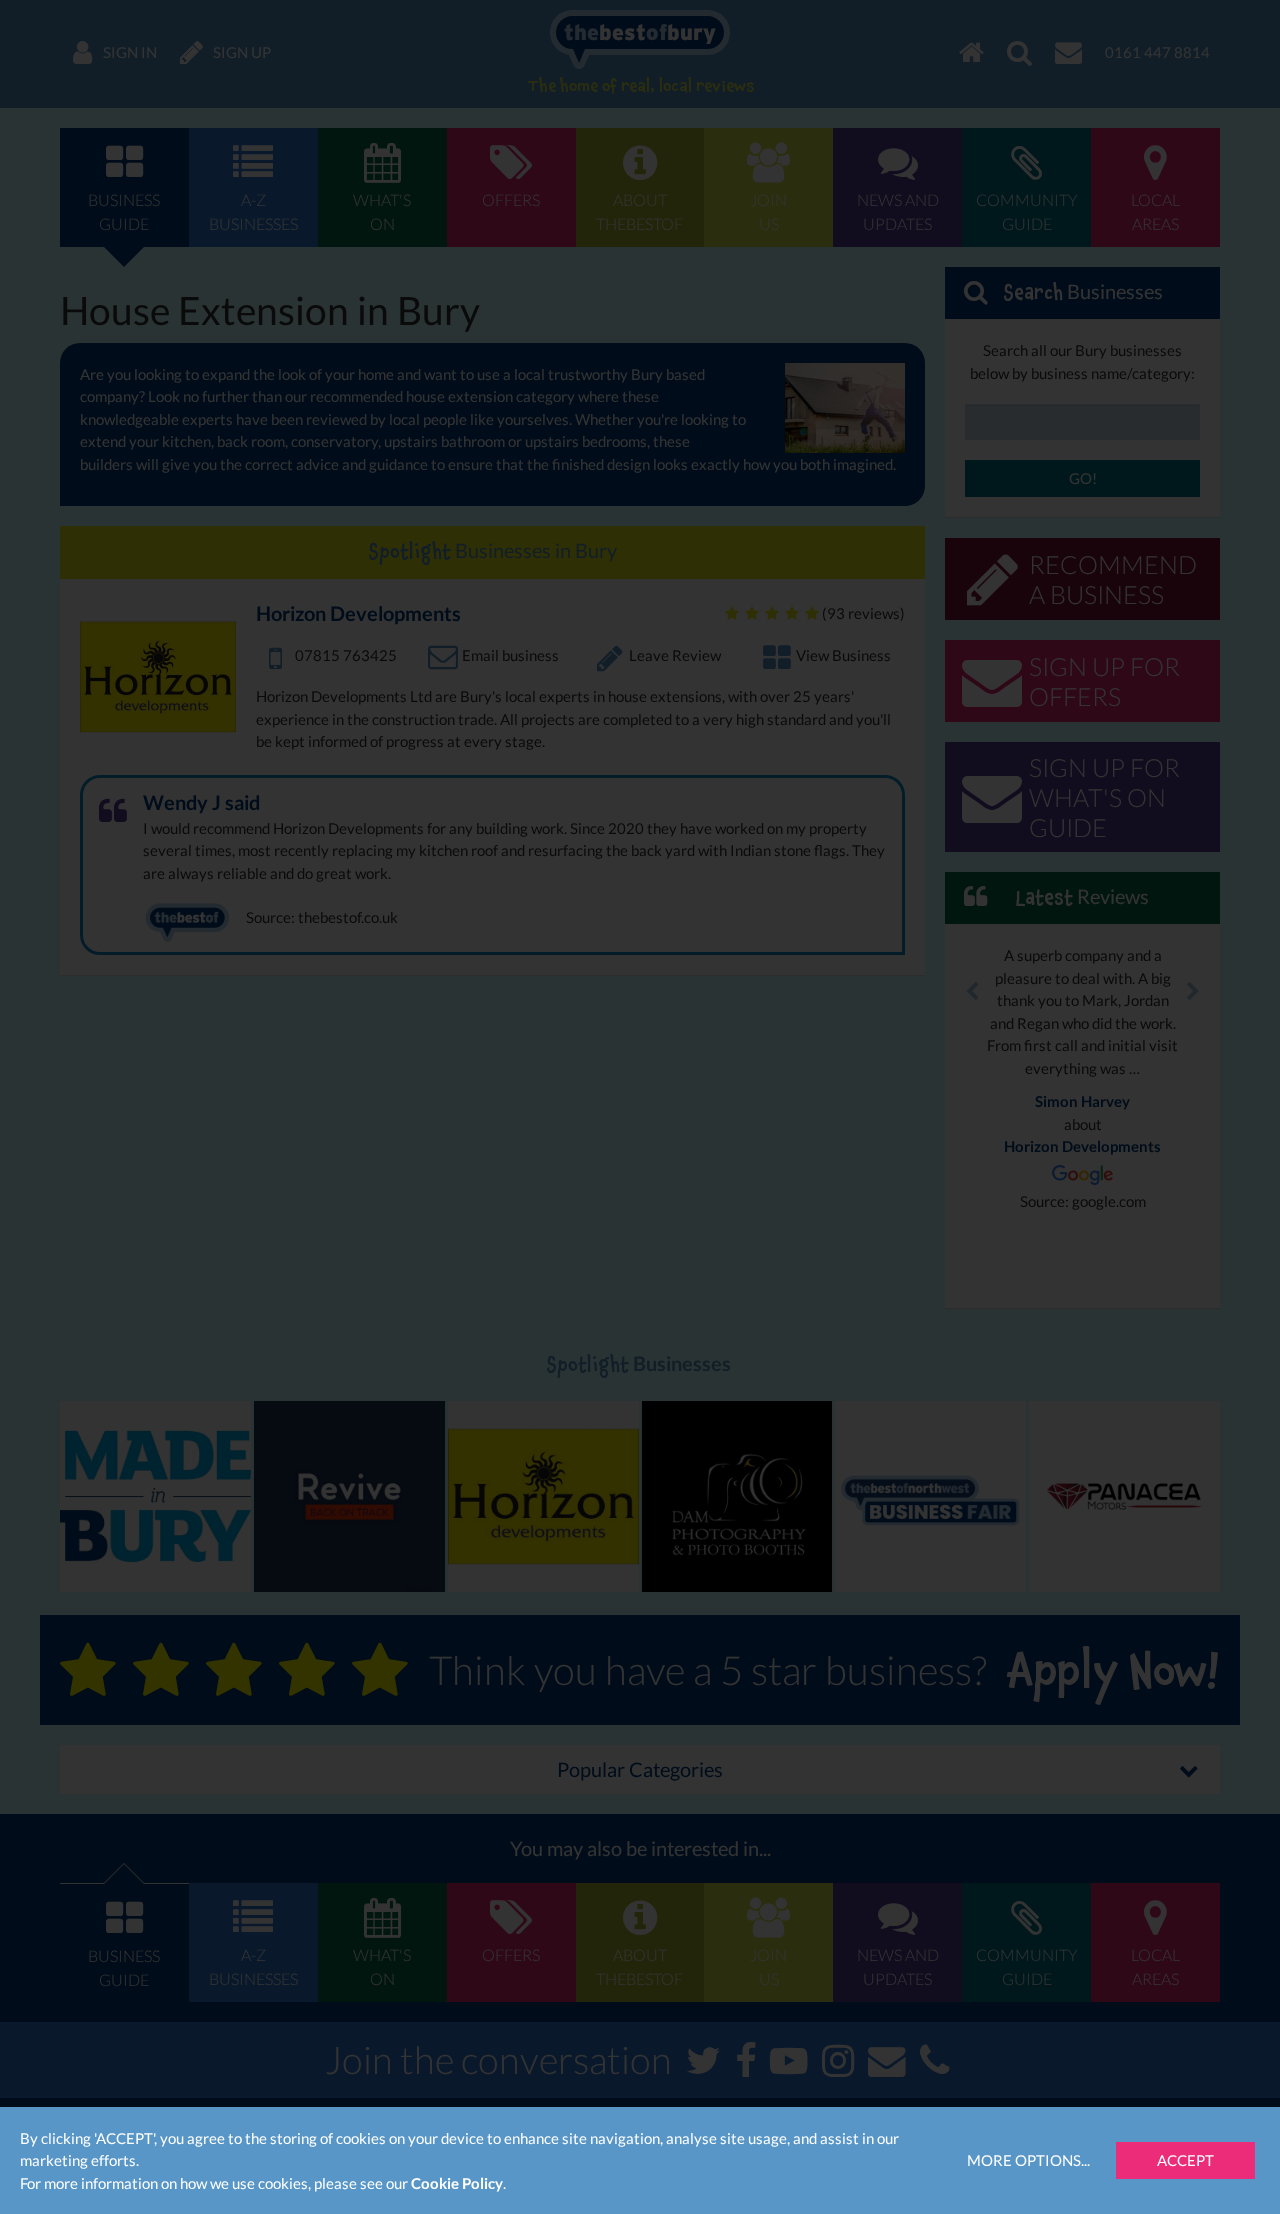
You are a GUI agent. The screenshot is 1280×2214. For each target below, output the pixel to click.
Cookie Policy (457, 2183)
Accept (1185, 2160)
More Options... (1028, 2160)
